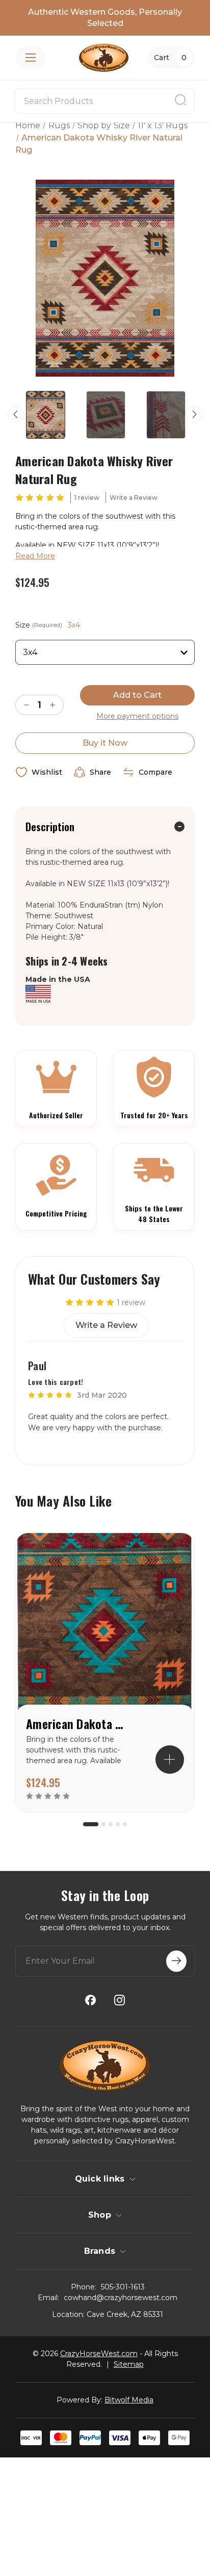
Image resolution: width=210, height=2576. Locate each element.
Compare (155, 772)
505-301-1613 (123, 2287)
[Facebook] (90, 2000)
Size (48, 625)
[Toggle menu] (31, 58)
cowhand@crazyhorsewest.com (121, 2298)
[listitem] (105, 1673)
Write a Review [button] (134, 498)
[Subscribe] (176, 1961)
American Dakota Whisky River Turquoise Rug (77, 1723)
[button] (170, 1760)
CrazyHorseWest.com (99, 2354)
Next (194, 414)
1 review (87, 498)
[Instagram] (120, 2000)
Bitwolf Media (129, 2400)
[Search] (180, 101)
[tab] (91, 1824)
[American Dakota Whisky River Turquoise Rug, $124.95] (105, 1629)
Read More (35, 556)
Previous (16, 414)
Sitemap (129, 2364)
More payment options (137, 716)
